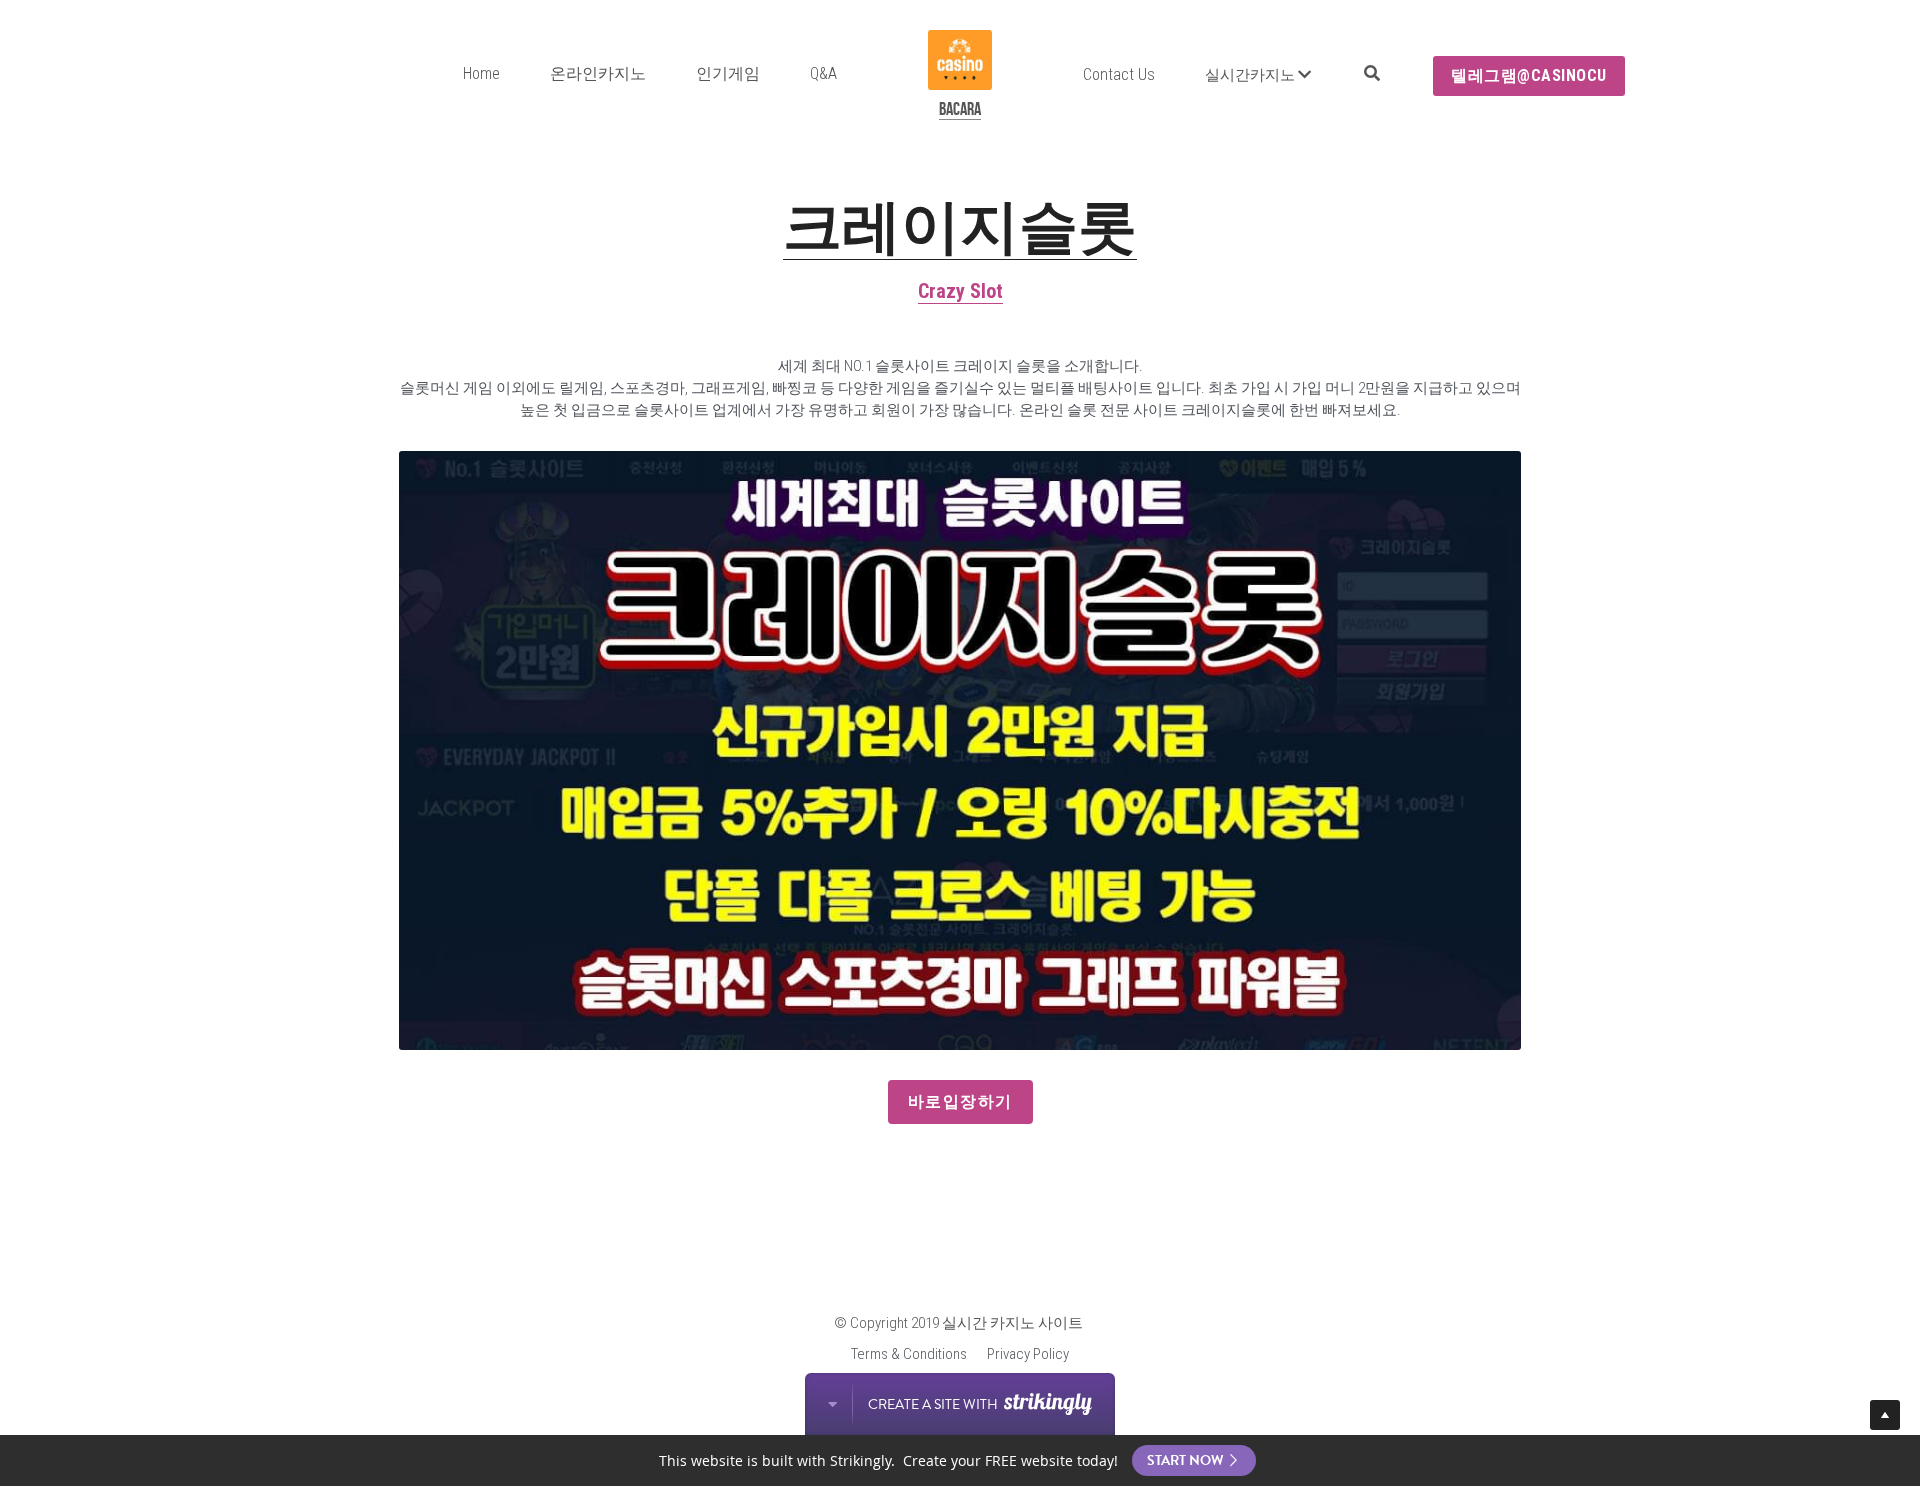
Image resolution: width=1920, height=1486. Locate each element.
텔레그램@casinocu (1529, 75)
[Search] (1372, 73)
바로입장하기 (960, 1101)
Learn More (104, 1355)
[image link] (959, 59)
